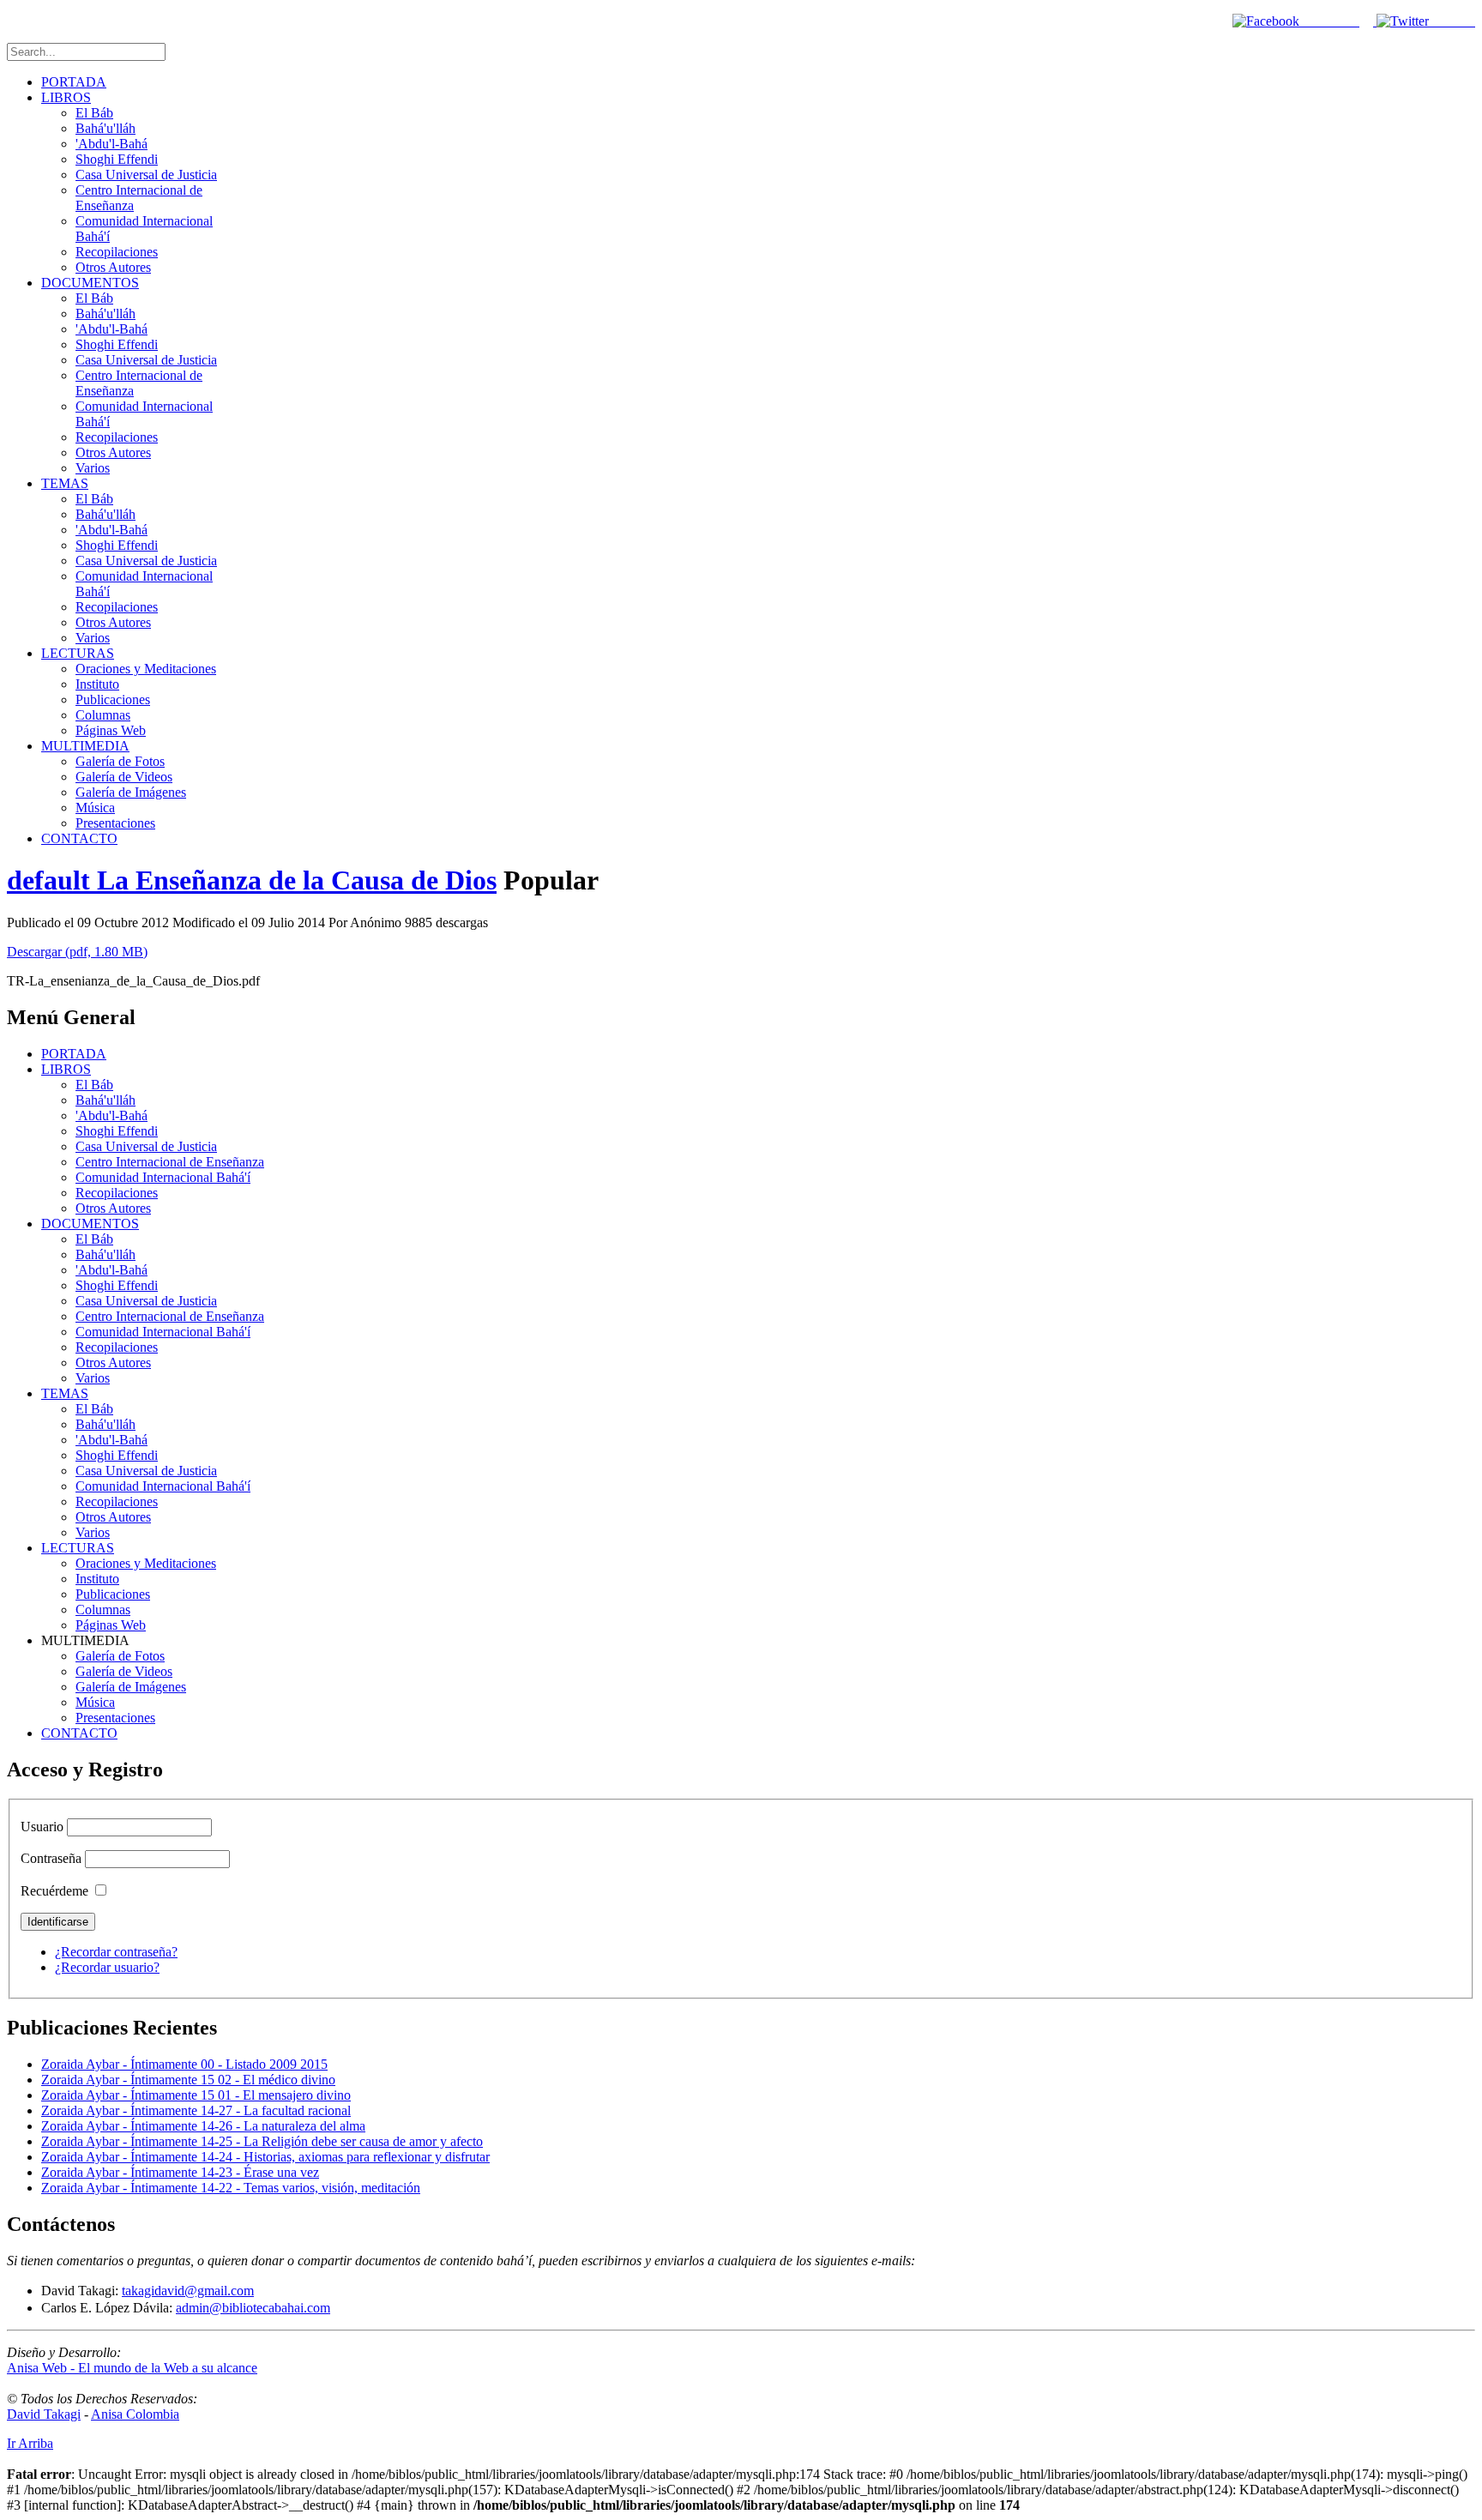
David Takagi (44, 2414)
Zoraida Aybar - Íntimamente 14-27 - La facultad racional (196, 2110)
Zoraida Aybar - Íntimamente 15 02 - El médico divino (188, 2080)
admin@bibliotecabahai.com (253, 2308)
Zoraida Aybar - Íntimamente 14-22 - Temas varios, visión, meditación (231, 2188)
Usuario (42, 1827)
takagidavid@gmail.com (188, 2291)
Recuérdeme (54, 1891)
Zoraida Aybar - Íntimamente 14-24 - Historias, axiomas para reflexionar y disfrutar (265, 2157)
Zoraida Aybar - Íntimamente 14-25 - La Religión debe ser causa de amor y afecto (262, 2141)
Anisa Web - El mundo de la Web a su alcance (132, 2368)
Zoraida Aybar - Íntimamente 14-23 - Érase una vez (180, 2172)
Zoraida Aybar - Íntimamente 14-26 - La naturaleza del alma (203, 2126)
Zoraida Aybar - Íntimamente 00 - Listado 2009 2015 (184, 2064)
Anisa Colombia (135, 2414)
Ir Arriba (30, 2443)
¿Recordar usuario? (107, 1967)
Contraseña (51, 1858)
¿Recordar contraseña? (116, 1952)
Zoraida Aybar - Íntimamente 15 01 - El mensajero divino (196, 2095)
